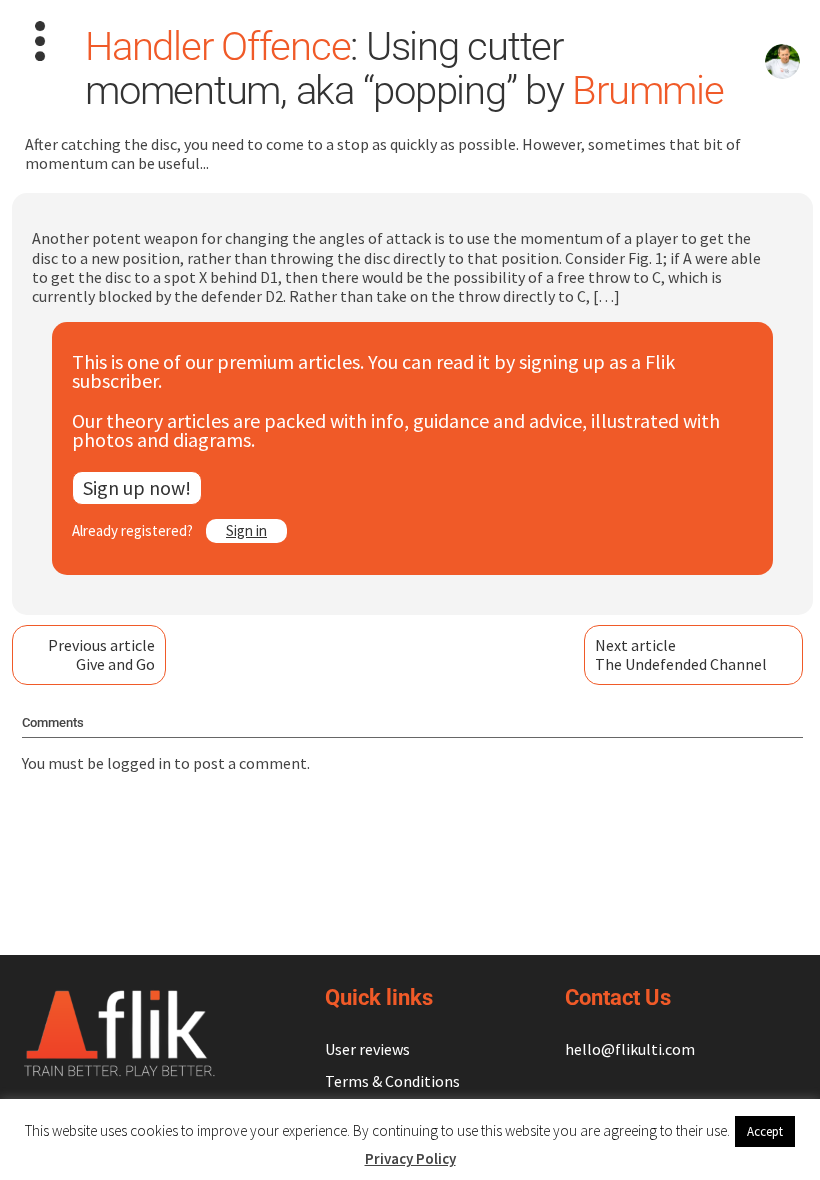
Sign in (246, 530)
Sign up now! (137, 487)
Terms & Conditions (392, 1081)
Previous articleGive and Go (101, 654)
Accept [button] (765, 1131)
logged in (139, 763)
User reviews (367, 1049)
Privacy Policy (410, 1158)
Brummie (647, 90)
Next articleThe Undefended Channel (681, 654)
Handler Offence (217, 46)
